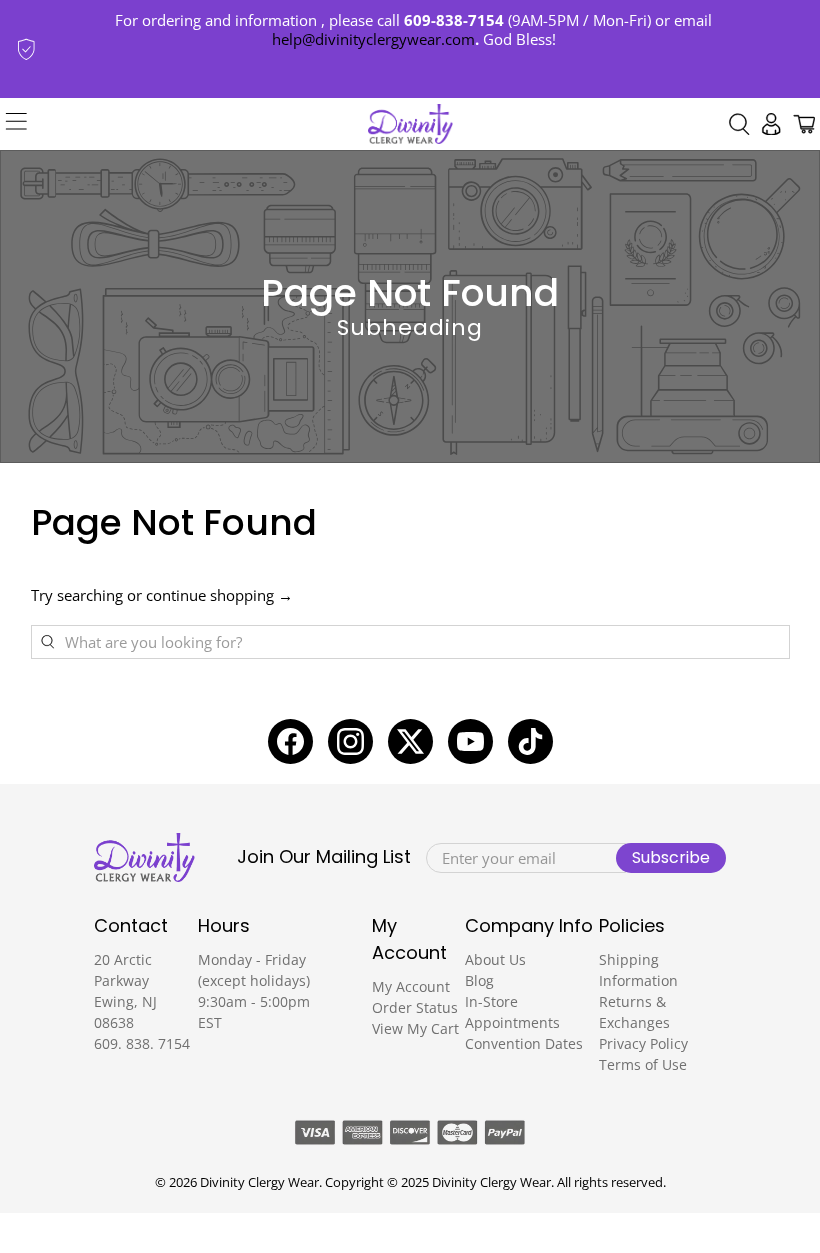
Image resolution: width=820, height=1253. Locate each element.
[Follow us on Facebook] (290, 741)
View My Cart (415, 1028)
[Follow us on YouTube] (470, 741)
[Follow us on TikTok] (530, 741)
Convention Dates (524, 1043)
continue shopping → (219, 595)
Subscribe (671, 857)
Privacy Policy (643, 1043)
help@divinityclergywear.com (373, 39)
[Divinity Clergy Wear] (410, 124)
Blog (479, 980)
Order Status (415, 1007)
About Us (495, 959)
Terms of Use (643, 1064)
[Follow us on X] (410, 741)
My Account (411, 986)
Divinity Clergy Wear (259, 1182)
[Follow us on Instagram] (350, 741)
